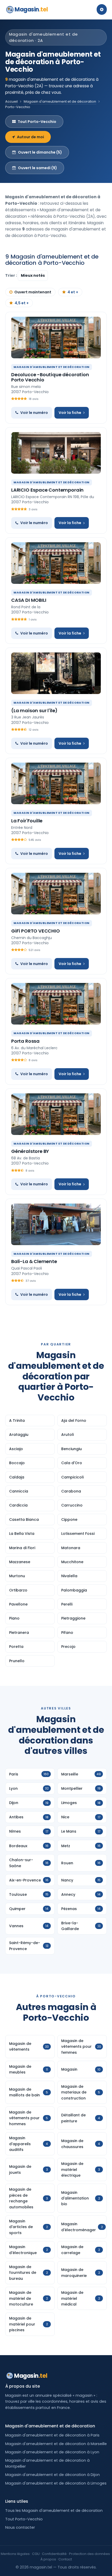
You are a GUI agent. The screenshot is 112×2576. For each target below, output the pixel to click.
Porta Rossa (25, 1041)
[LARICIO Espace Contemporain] (56, 453)
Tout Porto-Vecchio (37, 122)
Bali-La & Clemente (34, 1261)
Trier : (11, 275)
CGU (36, 2554)
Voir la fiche (70, 413)
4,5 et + (22, 303)
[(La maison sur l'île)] (56, 673)
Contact (65, 2559)
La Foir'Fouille (27, 821)
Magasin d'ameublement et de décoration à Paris (52, 2435)
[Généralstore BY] (56, 1114)
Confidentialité (54, 2554)
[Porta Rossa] (56, 1004)
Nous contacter (20, 2527)
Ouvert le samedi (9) (38, 168)
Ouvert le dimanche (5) (40, 152)
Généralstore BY (30, 1151)
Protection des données (89, 2554)
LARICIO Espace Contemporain (47, 490)
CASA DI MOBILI (29, 600)
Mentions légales (15, 2554)
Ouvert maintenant (33, 292)
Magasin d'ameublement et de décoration (60, 101)
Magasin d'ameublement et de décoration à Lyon (52, 2452)
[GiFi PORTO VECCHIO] (56, 894)
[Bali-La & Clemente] (56, 1224)
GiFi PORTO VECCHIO (36, 931)
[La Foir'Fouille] (56, 783)
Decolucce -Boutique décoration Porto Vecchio (50, 377)
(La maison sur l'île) (34, 711)
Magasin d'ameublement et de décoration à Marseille (56, 2444)
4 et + (73, 292)
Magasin (31, 9)
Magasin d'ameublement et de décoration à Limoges (56, 2483)
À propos (48, 2559)
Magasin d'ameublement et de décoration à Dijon (52, 2475)
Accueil (11, 101)
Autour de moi (30, 137)
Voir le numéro (34, 413)
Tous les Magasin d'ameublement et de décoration (54, 2511)
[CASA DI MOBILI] (56, 563)
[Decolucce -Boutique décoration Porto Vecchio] (56, 338)
